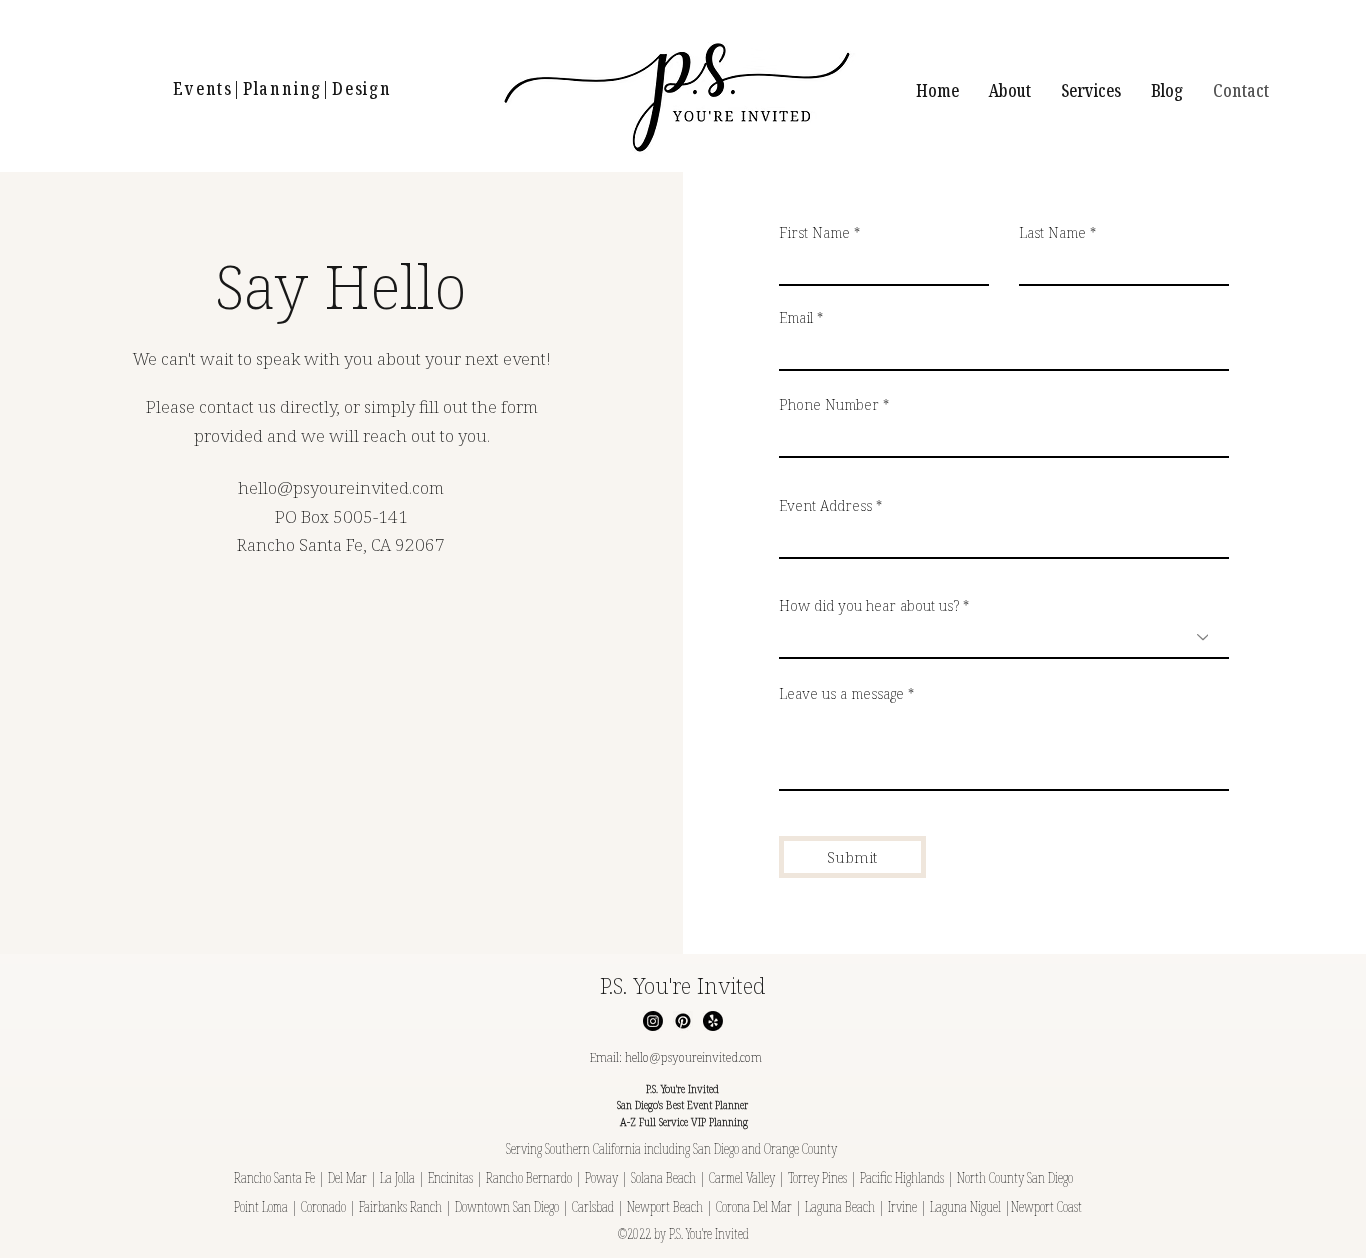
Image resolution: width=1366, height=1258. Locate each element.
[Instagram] (653, 1021)
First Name (814, 233)
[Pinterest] (683, 1021)
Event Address (825, 506)
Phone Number (829, 405)
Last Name (1052, 233)
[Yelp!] (713, 1021)
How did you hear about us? (869, 606)
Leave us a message (841, 694)
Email (796, 318)
